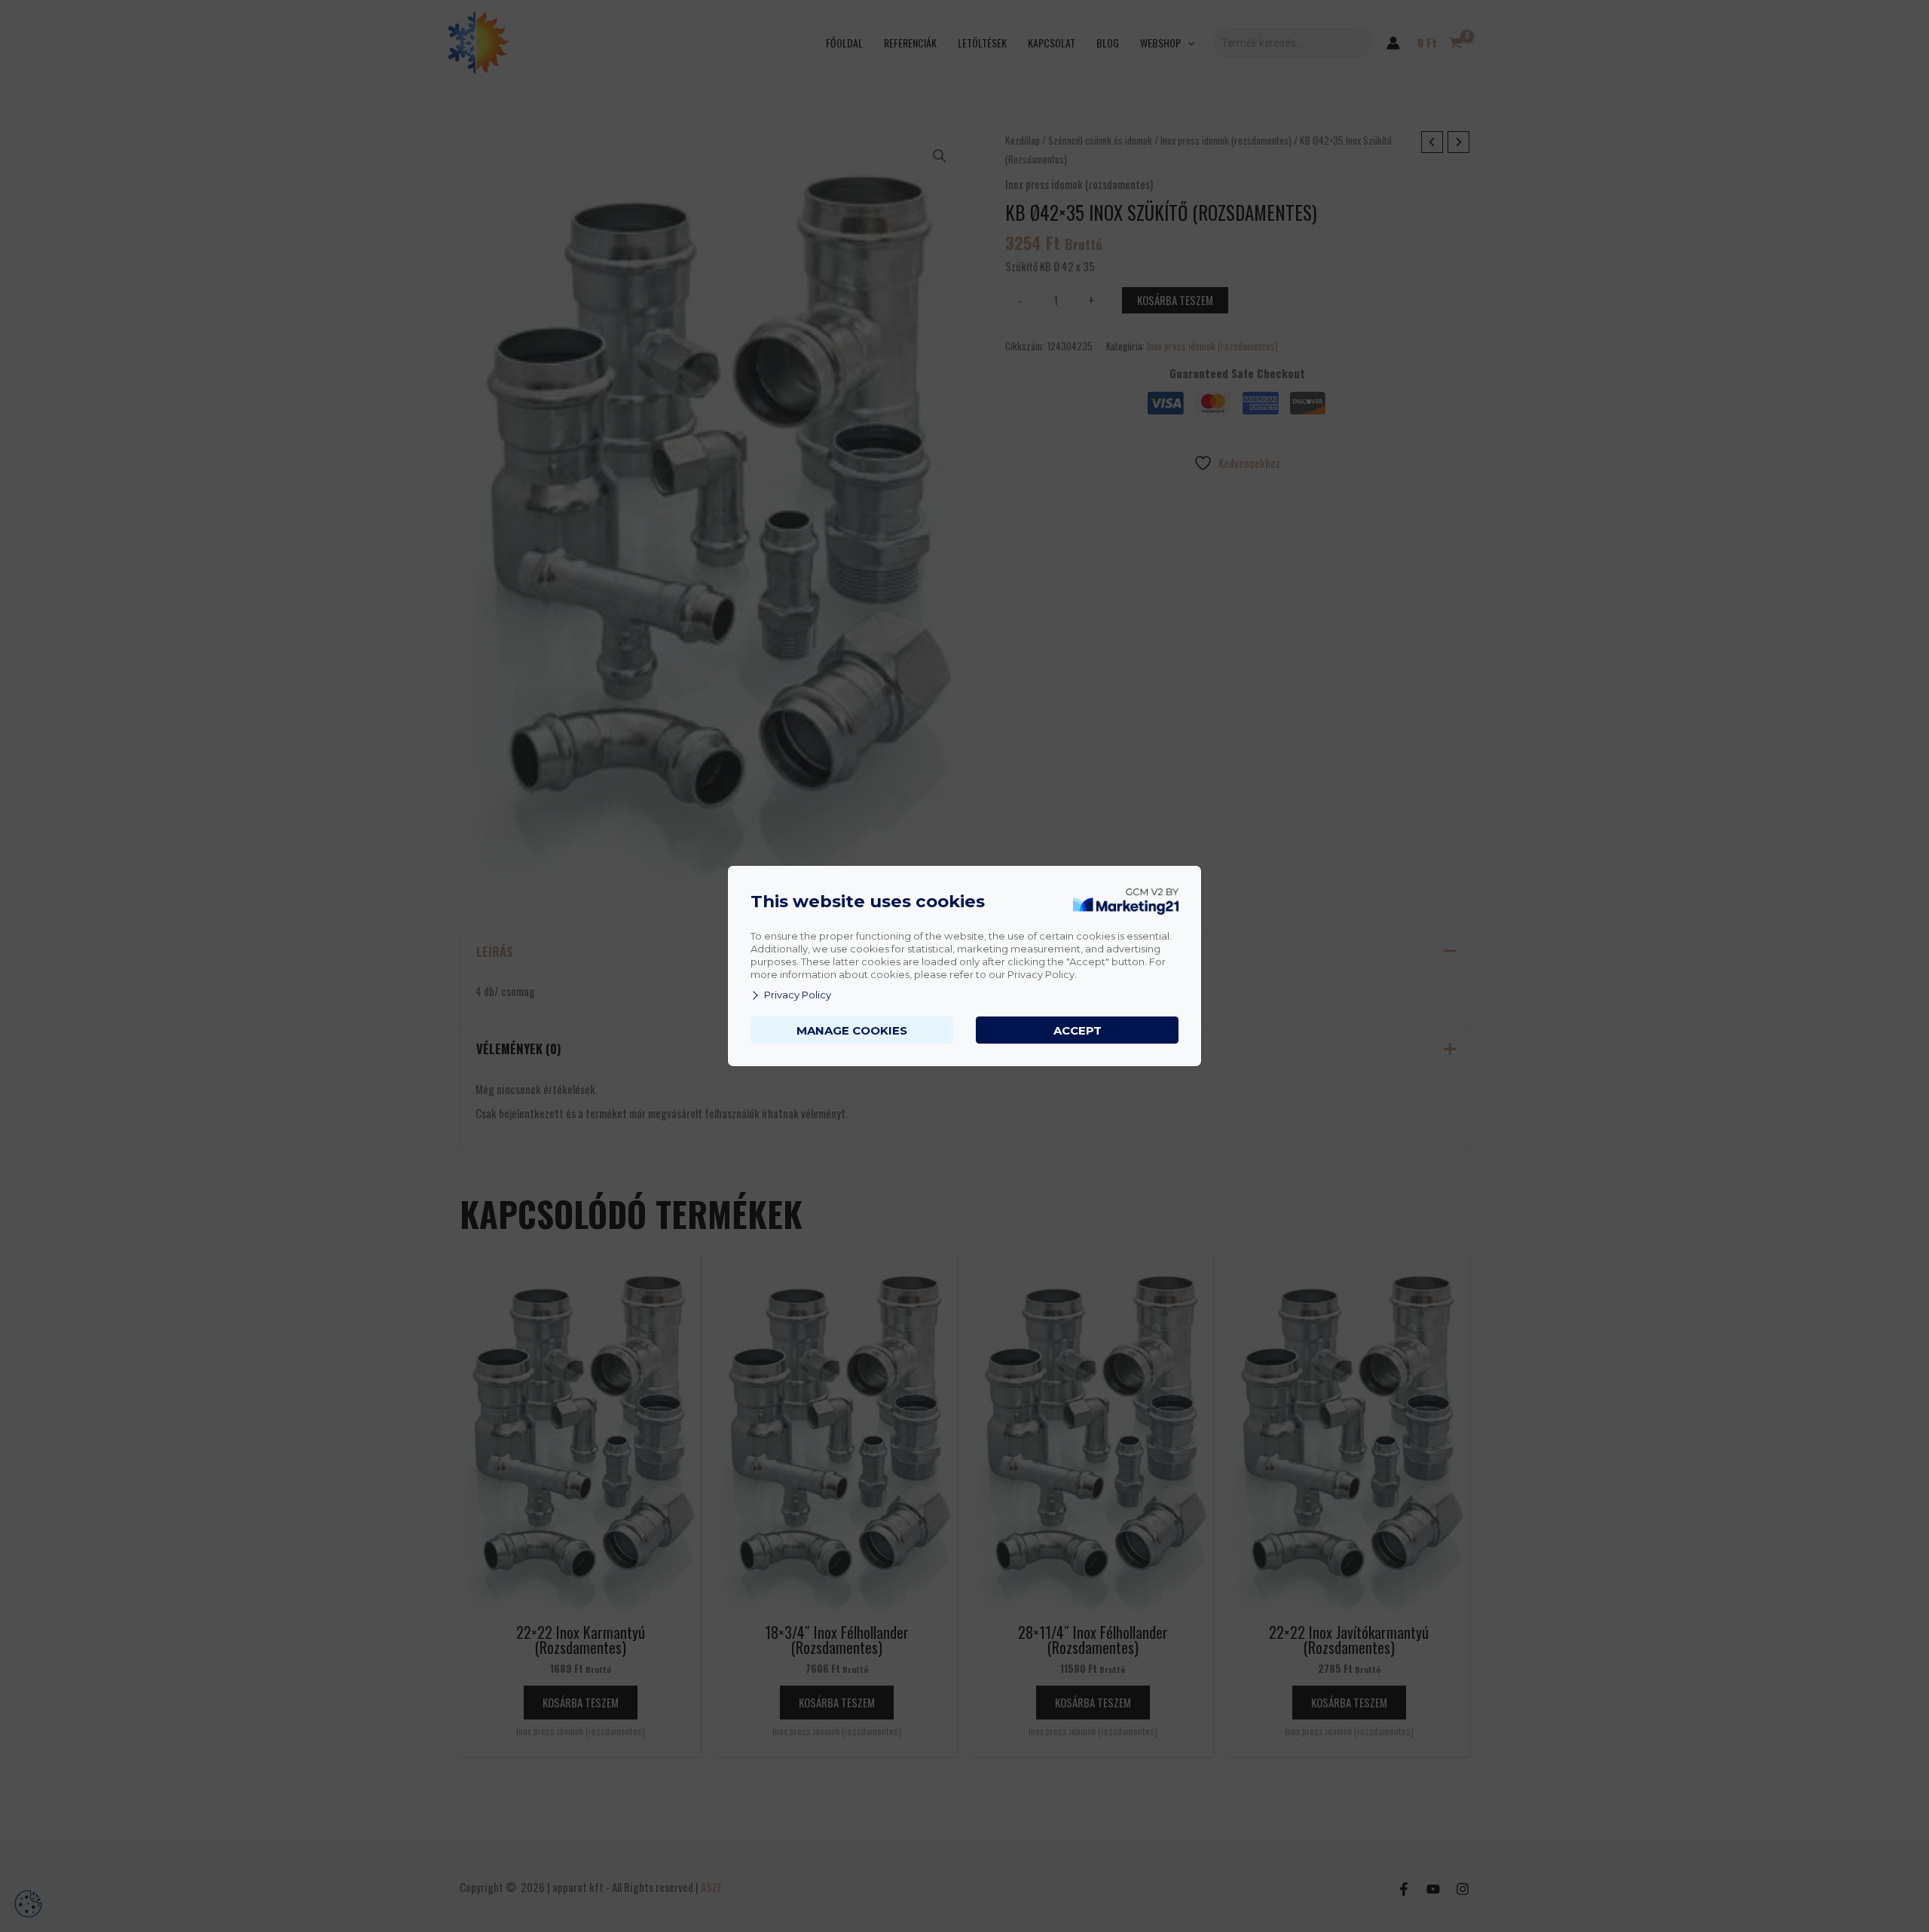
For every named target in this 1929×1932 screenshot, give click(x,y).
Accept (1078, 1030)
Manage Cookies (852, 1030)
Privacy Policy (798, 995)
